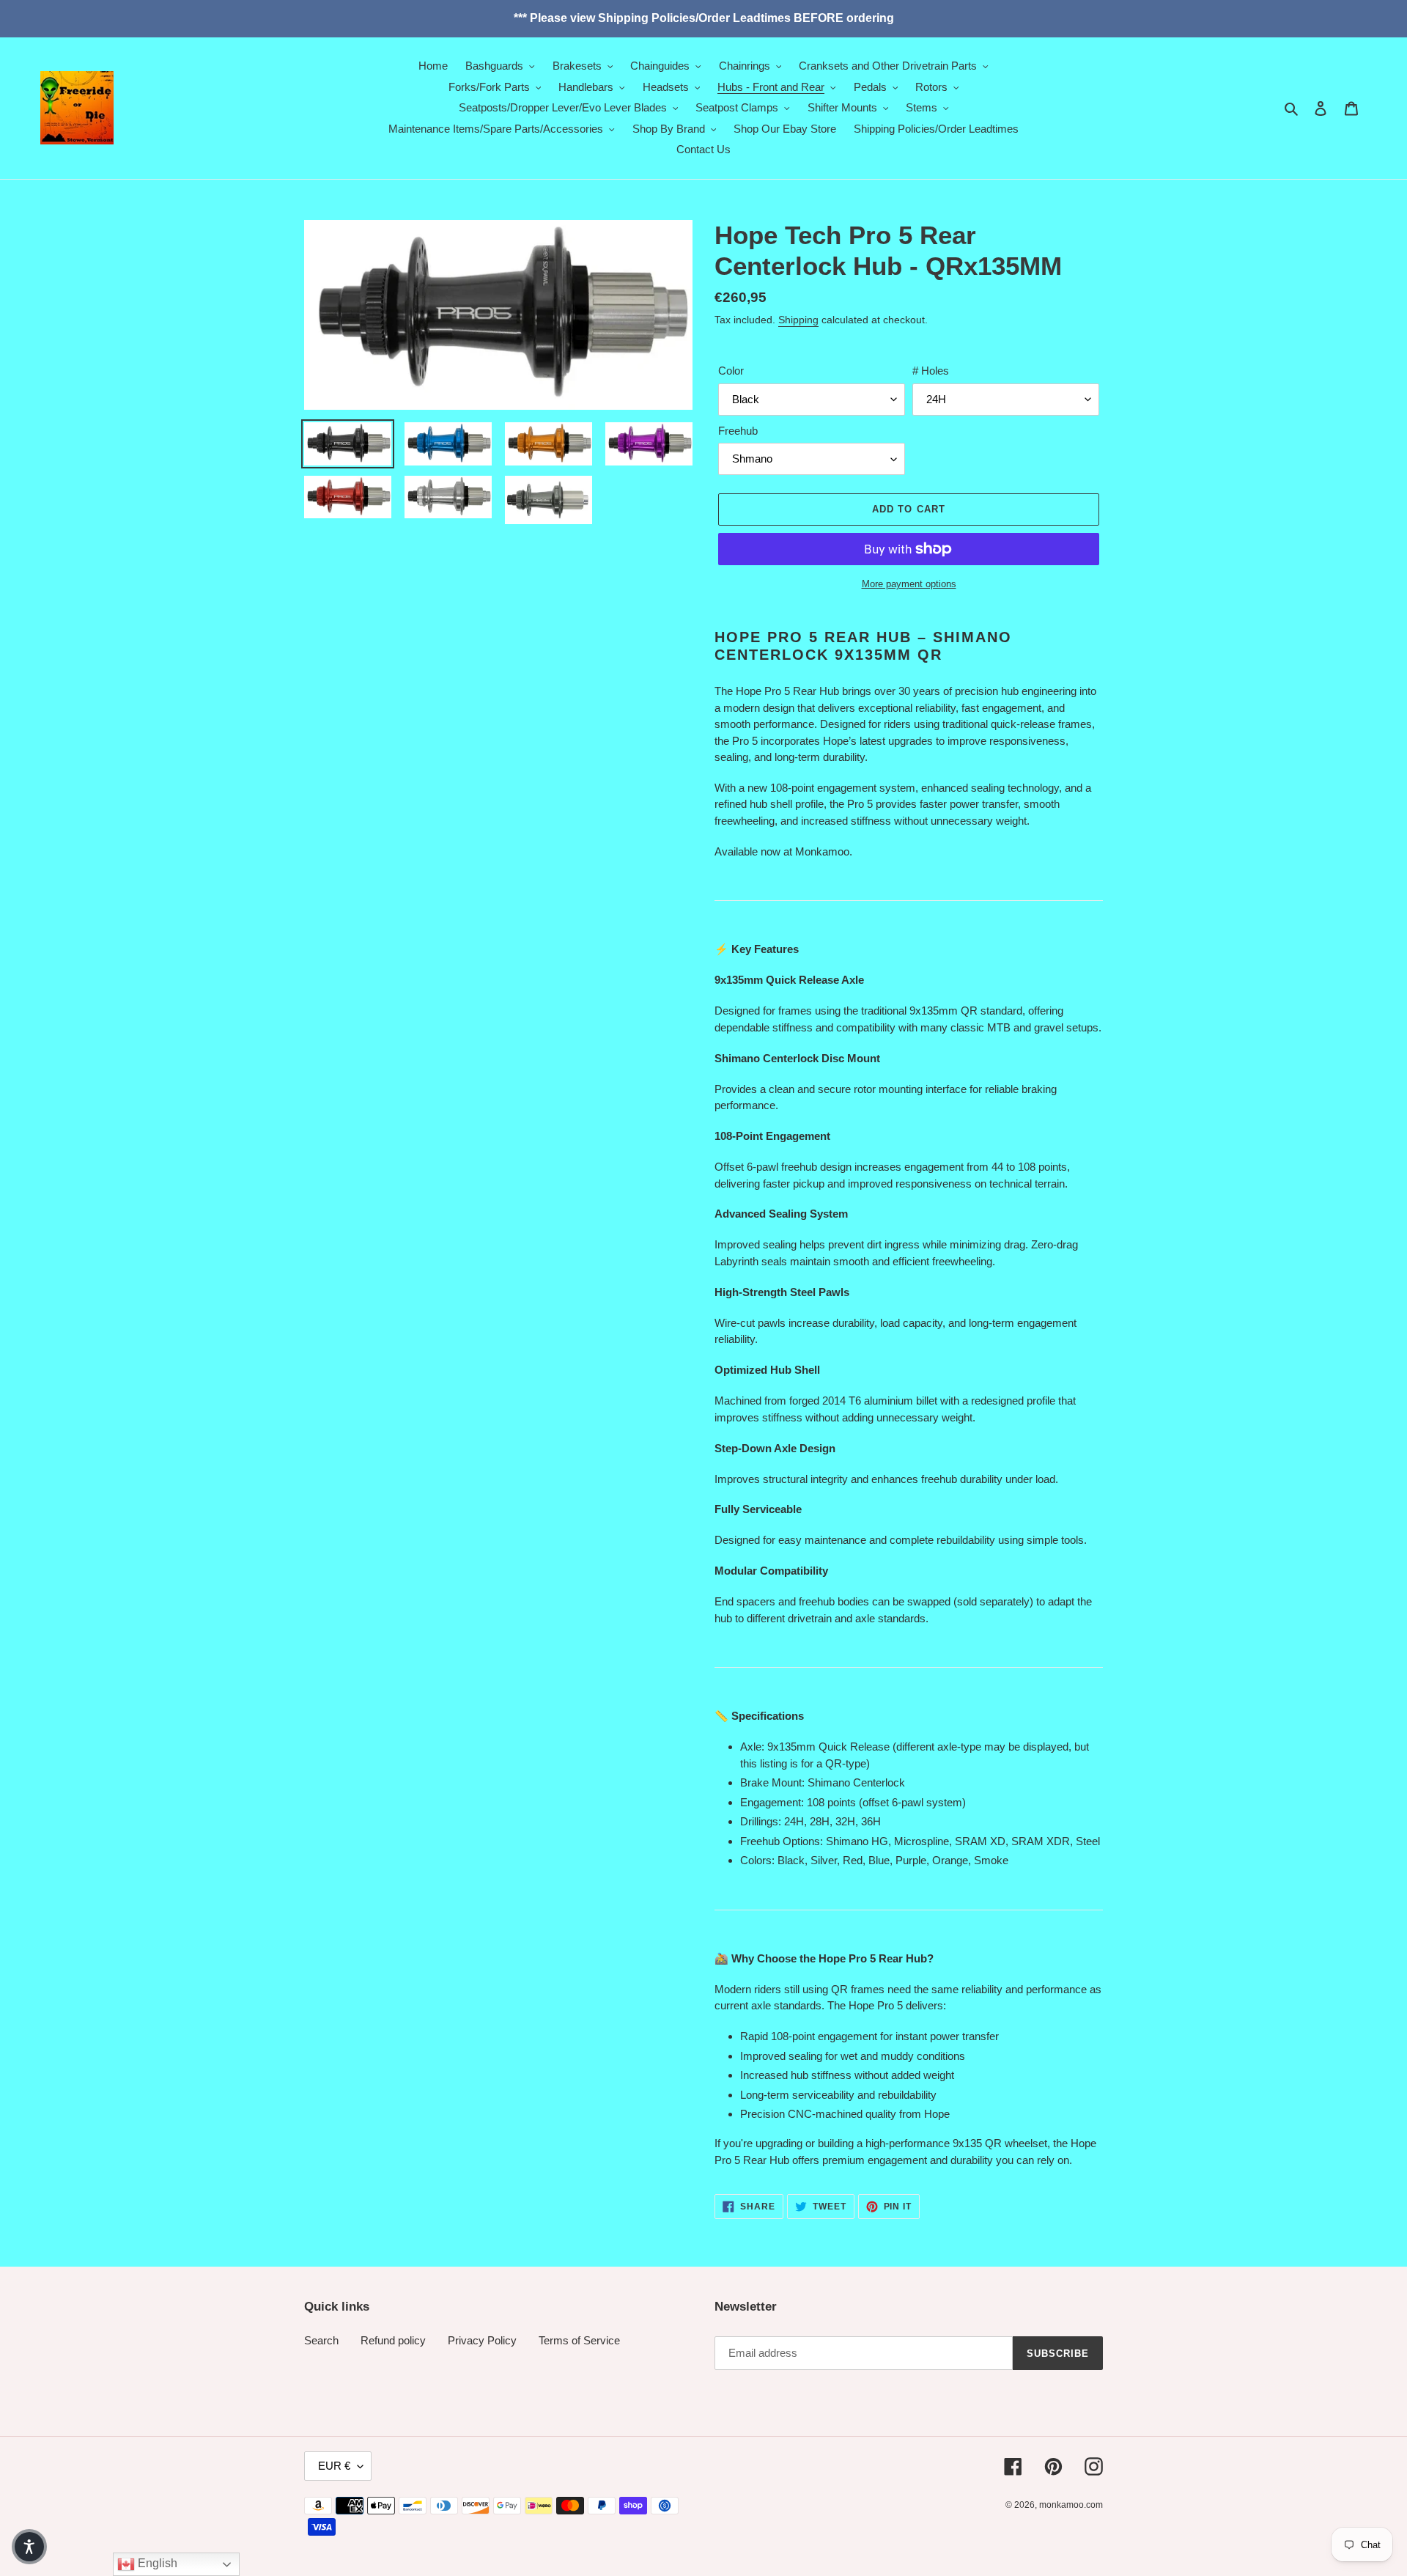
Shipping (798, 320)
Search (321, 2340)
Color (731, 371)
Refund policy (393, 2340)
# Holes (931, 371)
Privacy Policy (482, 2340)
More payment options (909, 584)
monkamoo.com (1071, 2505)
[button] (29, 2547)
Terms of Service (579, 2340)
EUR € (334, 2466)
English (156, 2563)
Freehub (738, 431)
